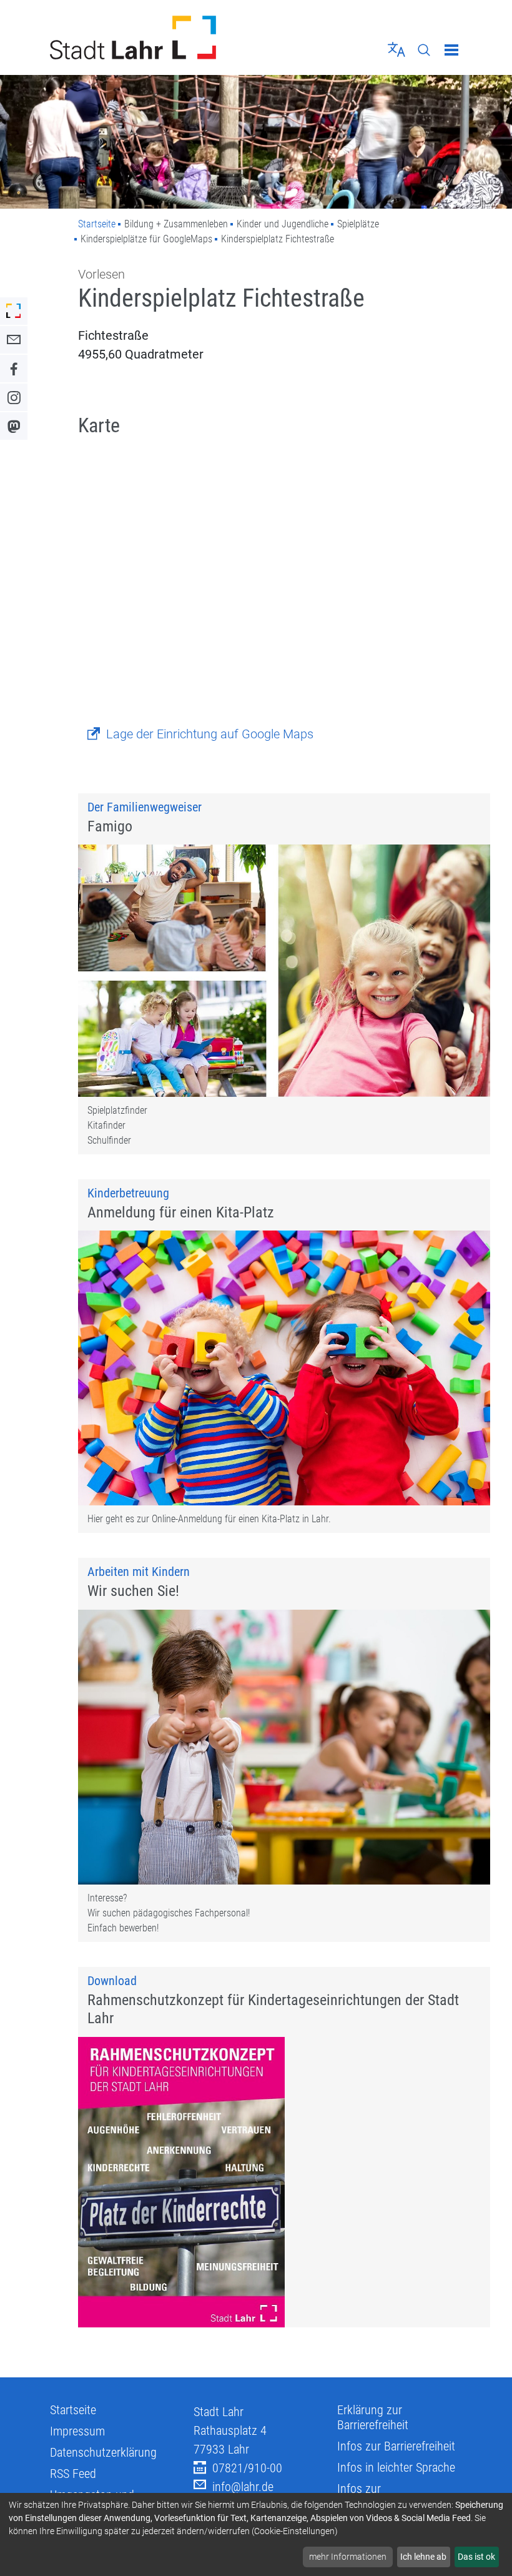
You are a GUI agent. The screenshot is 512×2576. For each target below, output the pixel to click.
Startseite (97, 224)
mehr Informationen (348, 2557)
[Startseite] (148, 37)
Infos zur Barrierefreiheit (396, 2446)
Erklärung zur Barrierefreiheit (373, 2417)
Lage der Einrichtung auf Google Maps (210, 734)
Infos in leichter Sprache (396, 2467)
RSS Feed (73, 2474)
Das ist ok (476, 2557)
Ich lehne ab (423, 2557)
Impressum (77, 2431)
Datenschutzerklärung (103, 2452)
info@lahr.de (243, 2487)
